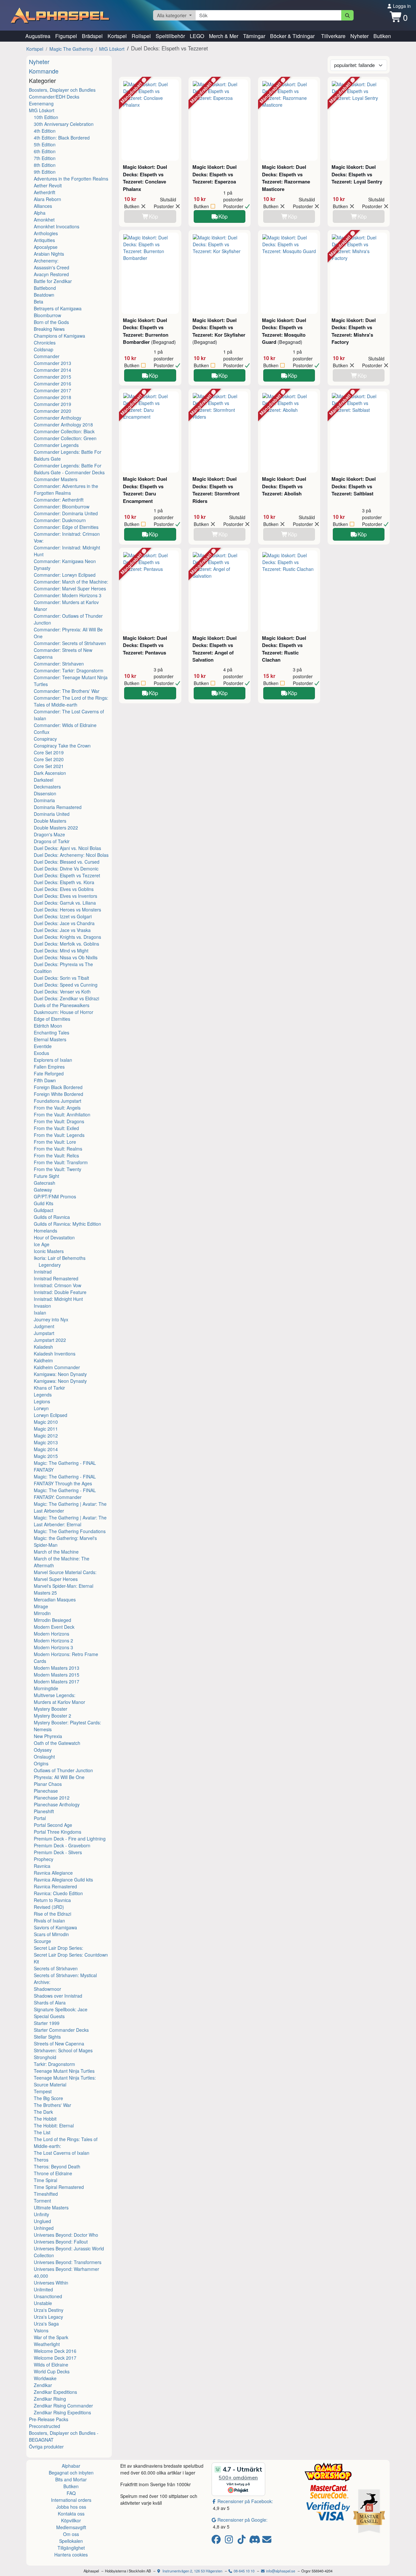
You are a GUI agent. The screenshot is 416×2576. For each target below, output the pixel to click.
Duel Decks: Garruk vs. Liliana (65, 903)
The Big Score (48, 2098)
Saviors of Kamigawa (55, 1927)
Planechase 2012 (52, 1798)
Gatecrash (45, 1183)
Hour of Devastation (54, 1237)
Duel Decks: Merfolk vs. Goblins (66, 944)
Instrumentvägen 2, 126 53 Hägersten (192, 2571)
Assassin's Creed (52, 267)
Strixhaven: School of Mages (63, 2050)
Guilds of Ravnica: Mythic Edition (67, 1224)
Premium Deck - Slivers (58, 1852)
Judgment (44, 1326)
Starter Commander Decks (61, 2030)
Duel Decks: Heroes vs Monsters (67, 910)
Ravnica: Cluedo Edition (58, 1893)
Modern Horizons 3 (53, 1647)
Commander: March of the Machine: (71, 582)
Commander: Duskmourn (60, 520)
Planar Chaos (48, 1784)
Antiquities (44, 240)
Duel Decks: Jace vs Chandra (64, 923)
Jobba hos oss (71, 2507)
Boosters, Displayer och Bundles (62, 90)
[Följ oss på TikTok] (243, 2541)
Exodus (41, 1053)
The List (42, 2132)
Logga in (401, 6)
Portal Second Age (53, 1825)
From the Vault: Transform (61, 1162)
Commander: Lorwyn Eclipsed (65, 575)
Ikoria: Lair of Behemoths (60, 1258)
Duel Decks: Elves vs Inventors (65, 896)
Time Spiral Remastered (59, 2187)
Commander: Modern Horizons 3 (68, 595)
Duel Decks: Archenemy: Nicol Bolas (71, 855)
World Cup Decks (52, 2371)
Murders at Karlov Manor (59, 1702)
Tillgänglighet (71, 2548)
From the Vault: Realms (58, 1149)
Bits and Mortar (71, 2479)
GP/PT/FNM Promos (55, 1196)
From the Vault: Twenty (58, 1169)
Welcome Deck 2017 (55, 2358)
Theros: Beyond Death (57, 2166)
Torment (42, 2201)
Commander (47, 356)
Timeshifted (46, 2194)
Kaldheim (43, 1360)
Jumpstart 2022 (50, 1340)
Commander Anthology (58, 418)
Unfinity (41, 2214)
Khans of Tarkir (49, 1388)
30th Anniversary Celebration (64, 124)
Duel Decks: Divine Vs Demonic (66, 869)
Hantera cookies (71, 2555)
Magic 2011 (46, 1429)
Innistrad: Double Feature (60, 1292)
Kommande (44, 71)
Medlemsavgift (71, 2527)
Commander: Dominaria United (66, 513)
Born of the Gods (51, 322)
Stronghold (45, 2057)
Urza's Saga (46, 2324)
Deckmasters (47, 787)
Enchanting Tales (52, 1032)
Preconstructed (45, 2426)
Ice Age (42, 1244)
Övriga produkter (46, 2447)
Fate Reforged (49, 1073)
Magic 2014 (46, 1449)
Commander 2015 (52, 377)
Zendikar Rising (50, 2399)
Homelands (45, 1231)
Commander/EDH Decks (54, 97)
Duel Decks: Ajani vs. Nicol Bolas (67, 848)
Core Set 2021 (49, 766)
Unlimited (43, 2289)
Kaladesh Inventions (55, 1354)
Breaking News (49, 329)
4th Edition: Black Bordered (62, 138)
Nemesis (43, 1729)
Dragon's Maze (49, 834)
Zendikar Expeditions (55, 2392)
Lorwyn (41, 1408)
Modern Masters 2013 (57, 1668)
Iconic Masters (49, 1251)
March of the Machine (56, 1552)
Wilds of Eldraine (51, 2365)
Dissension (45, 793)
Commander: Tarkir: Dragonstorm (69, 670)
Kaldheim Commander (57, 1367)
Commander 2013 (52, 363)
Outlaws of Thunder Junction (63, 1770)
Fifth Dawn (45, 1080)
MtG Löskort (112, 49)
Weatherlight (47, 2344)
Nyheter (359, 36)
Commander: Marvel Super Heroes (70, 588)
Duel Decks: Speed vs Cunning (66, 985)
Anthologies (46, 233)
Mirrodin (42, 1613)
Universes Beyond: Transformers (68, 2262)
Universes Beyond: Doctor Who (66, 2235)
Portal (40, 1818)
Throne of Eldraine (53, 2173)
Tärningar (254, 36)
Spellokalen (71, 2541)
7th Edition (45, 158)
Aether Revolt (48, 185)
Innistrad (43, 1272)
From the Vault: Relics (56, 1155)
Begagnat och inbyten (71, 2473)
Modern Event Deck (54, 1627)
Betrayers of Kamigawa (58, 308)
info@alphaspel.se (280, 2571)
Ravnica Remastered (55, 1886)
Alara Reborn (47, 199)
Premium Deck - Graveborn (62, 1845)
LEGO (197, 36)
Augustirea (38, 36)
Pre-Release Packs (49, 2419)
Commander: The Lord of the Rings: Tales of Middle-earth (71, 701)
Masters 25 (45, 1593)
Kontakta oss (71, 2514)
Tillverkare (333, 36)
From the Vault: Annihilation (62, 1114)
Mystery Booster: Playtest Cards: (67, 1722)
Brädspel (92, 36)
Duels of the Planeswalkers (62, 1005)
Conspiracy (45, 739)
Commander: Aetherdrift (59, 500)
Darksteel (44, 780)
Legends (43, 1395)
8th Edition (45, 165)
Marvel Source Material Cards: (65, 1572)
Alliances (43, 206)
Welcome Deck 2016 (55, 2351)
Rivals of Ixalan (49, 1921)
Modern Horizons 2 (53, 1640)
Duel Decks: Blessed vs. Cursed (67, 862)
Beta (39, 302)
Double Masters (50, 821)
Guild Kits (44, 1203)
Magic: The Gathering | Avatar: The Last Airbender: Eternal (70, 1521)
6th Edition (45, 151)
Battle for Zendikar (53, 281)
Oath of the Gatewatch (57, 1743)
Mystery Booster (51, 1709)
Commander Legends (56, 445)
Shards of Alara (50, 2003)
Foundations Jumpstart (58, 1101)
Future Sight (46, 1176)
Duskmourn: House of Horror (64, 1012)
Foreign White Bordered (58, 1094)
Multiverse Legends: (55, 1695)
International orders (71, 2500)
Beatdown (44, 295)
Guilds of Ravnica (52, 1217)
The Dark (43, 2112)
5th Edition (45, 144)
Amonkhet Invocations (57, 226)
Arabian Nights (49, 254)
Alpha (40, 213)
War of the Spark (51, 2337)
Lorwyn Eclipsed (51, 1415)
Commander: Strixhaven (59, 664)
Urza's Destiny (49, 2310)
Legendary (50, 1265)
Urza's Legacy (48, 2317)
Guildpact (44, 1210)
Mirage (41, 1606)
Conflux (42, 732)
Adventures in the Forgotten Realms (71, 179)
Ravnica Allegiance (53, 1873)
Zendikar (43, 2385)
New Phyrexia (48, 1736)
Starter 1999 (47, 2023)
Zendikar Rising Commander (63, 2406)
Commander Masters (56, 479)
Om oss (71, 2534)
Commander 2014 (52, 370)
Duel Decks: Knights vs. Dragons (67, 937)
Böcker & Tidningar (292, 36)
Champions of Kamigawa (59, 336)
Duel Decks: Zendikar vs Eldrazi (66, 998)
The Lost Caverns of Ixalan (62, 2153)
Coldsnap (44, 349)
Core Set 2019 (49, 752)
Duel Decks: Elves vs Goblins (64, 889)
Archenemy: (46, 261)
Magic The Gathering (71, 49)
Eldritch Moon (48, 1026)
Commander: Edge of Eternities (66, 527)
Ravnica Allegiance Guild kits (63, 1880)
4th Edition (45, 131)
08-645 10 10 (244, 2571)
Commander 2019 (52, 404)
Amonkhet (44, 220)
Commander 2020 (52, 411)
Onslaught (44, 1757)
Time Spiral (45, 2180)
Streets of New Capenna (59, 2043)
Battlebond (45, 288)
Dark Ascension (50, 773)
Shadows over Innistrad (58, 1996)
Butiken (382, 36)
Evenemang (41, 103)
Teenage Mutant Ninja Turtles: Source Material (65, 2081)
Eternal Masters (50, 1039)
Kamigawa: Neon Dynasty (60, 1374)
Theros (41, 2160)
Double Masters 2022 (56, 828)
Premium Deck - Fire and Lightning (70, 1839)
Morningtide (46, 1688)
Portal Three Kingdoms (58, 1832)
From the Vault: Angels (57, 1108)
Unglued (42, 2221)
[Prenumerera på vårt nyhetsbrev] (267, 2541)
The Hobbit (45, 2119)
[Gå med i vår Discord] (255, 2541)
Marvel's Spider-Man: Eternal (64, 1586)
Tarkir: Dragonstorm (54, 2064)
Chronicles (45, 343)
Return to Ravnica (52, 1900)
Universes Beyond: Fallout (61, 2242)
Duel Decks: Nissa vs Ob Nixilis (66, 957)
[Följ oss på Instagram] (230, 2541)
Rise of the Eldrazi (52, 1914)
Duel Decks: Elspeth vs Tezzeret (67, 875)
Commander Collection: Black (64, 431)
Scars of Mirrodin (51, 1934)
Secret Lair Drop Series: (58, 1948)
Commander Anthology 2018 (63, 425)
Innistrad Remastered (56, 1278)
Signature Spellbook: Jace (61, 2009)
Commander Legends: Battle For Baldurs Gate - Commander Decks (69, 469)
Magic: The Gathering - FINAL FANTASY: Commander (65, 1494)
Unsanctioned (48, 2296)
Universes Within (51, 2283)
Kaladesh (43, 1347)
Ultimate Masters (51, 2207)
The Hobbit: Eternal (54, 2125)
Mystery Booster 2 (52, 1716)
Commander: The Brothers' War (67, 691)
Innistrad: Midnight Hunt (58, 1299)
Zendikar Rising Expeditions (62, 2412)
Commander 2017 (52, 390)
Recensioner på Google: (242, 2520)
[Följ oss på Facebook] (217, 2541)
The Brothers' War (52, 2105)
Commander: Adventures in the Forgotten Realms (66, 489)
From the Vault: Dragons (59, 1121)
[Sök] (348, 15)
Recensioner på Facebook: (245, 2501)
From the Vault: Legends (59, 1135)
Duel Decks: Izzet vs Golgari (63, 916)
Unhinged (44, 2228)
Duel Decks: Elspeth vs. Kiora (64, 882)
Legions (42, 1401)
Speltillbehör (170, 36)
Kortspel (117, 36)
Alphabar (71, 2466)
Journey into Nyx (51, 1319)
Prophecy (44, 1859)
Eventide (43, 1046)
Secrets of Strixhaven (56, 1968)
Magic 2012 (46, 1436)
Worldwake (45, 2378)
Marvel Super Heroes (56, 1579)
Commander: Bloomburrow (62, 506)
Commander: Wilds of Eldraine (65, 725)
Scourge (42, 1941)
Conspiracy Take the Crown (62, 746)
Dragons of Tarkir (52, 841)
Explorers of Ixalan (53, 1060)
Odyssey (43, 1750)
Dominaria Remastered (58, 807)
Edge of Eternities (52, 1019)
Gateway (43, 1190)
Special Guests (49, 2016)
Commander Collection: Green (65, 438)
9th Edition (45, 172)
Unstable (43, 2303)
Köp (223, 216)
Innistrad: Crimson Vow (58, 1285)
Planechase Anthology (57, 1804)
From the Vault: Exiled (56, 1128)
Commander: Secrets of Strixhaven (70, 643)
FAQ (71, 2493)
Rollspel (141, 36)
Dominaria (44, 800)
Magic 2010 (46, 1422)
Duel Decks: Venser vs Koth (62, 991)
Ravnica (42, 1866)
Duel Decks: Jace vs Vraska (62, 930)
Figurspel (66, 36)
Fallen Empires (49, 1067)
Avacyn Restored (51, 274)
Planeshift (44, 1811)
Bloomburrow (47, 315)
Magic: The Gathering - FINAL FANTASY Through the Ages (65, 1480)
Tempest (43, 2091)
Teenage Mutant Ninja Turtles (64, 2071)
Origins (41, 1763)
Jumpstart (44, 1333)
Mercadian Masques (55, 1599)
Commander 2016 (52, 384)
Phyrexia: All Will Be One (59, 1777)
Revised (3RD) (49, 1907)
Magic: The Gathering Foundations (70, 1531)
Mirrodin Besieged (52, 1620)
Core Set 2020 (49, 759)
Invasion (42, 1306)
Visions (41, 2330)
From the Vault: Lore (55, 1142)
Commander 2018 (52, 397)
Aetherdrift (45, 192)
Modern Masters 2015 (57, 1675)
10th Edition (46, 117)
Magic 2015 (46, 1456)
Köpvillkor (71, 2520)
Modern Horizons (52, 1634)
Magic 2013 (46, 1442)
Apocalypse (46, 247)
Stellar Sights (47, 2037)
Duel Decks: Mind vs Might (61, 951)
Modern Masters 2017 (57, 1681)
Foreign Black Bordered (58, 1087)
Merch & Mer (224, 36)
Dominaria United (52, 814)
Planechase (46, 1791)
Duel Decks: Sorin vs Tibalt (61, 978)
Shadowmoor (47, 1989)
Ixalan (40, 1313)
